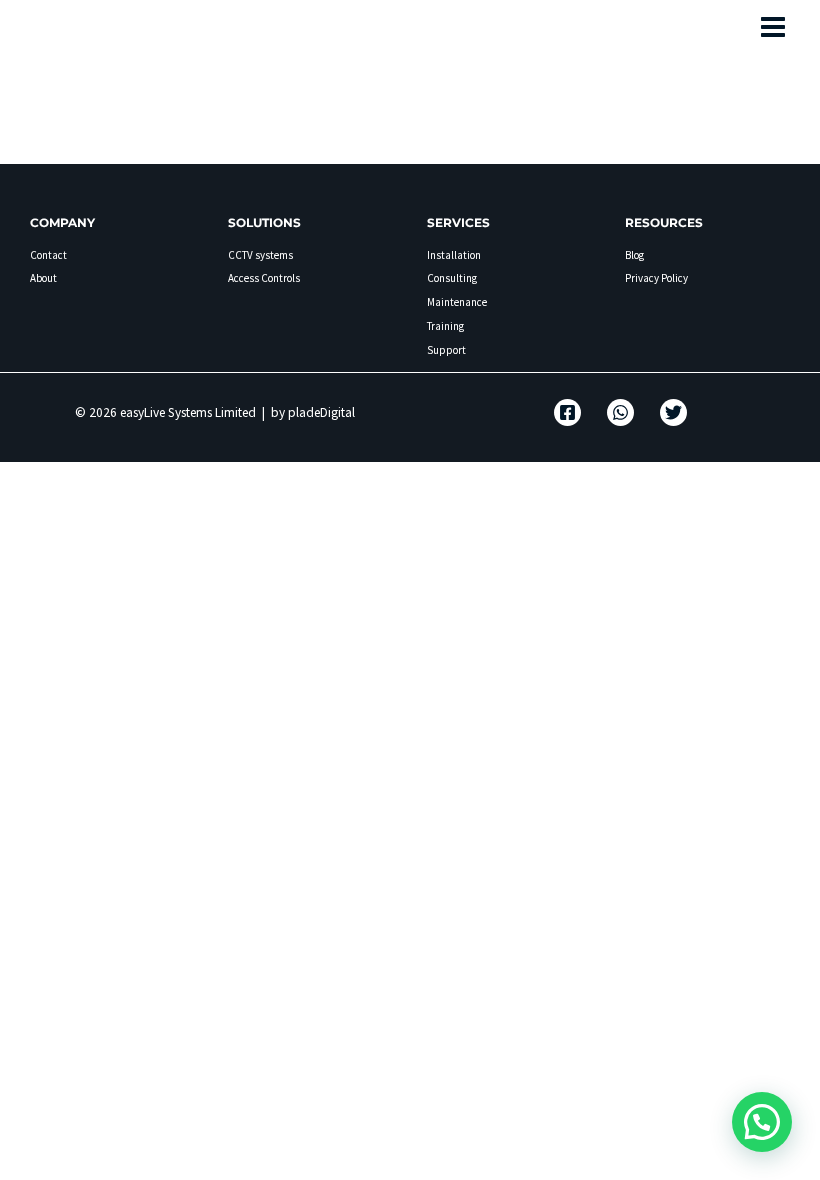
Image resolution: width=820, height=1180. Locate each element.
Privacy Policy (656, 278)
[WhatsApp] (620, 412)
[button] (762, 1122)
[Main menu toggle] (774, 27)
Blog (634, 255)
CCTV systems (260, 255)
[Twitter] (673, 412)
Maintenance (457, 302)
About (43, 278)
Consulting (452, 278)
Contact (48, 255)
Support (446, 350)
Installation (454, 255)
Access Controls (264, 278)
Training (445, 326)
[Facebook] (567, 412)
